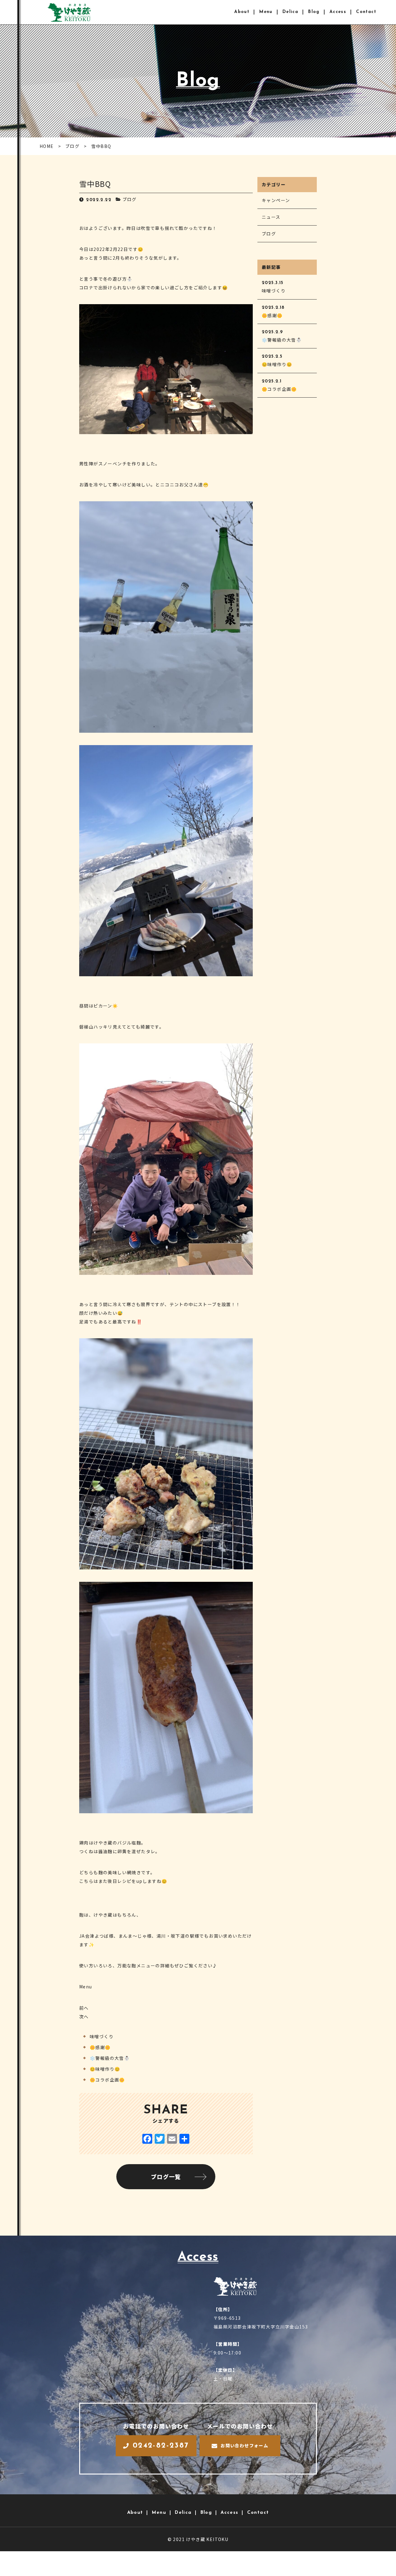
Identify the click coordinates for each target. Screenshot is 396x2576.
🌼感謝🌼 (100, 2047)
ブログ (130, 199)
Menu (266, 12)
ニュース (271, 217)
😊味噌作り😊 (105, 2069)
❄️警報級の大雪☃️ (110, 2058)
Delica (290, 12)
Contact (366, 12)
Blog (314, 12)
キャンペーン (276, 200)
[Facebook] (147, 2139)
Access (338, 12)
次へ (84, 2017)
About (242, 12)
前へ (84, 2008)
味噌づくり (102, 2036)
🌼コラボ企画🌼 (107, 2080)
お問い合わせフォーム (244, 2445)
